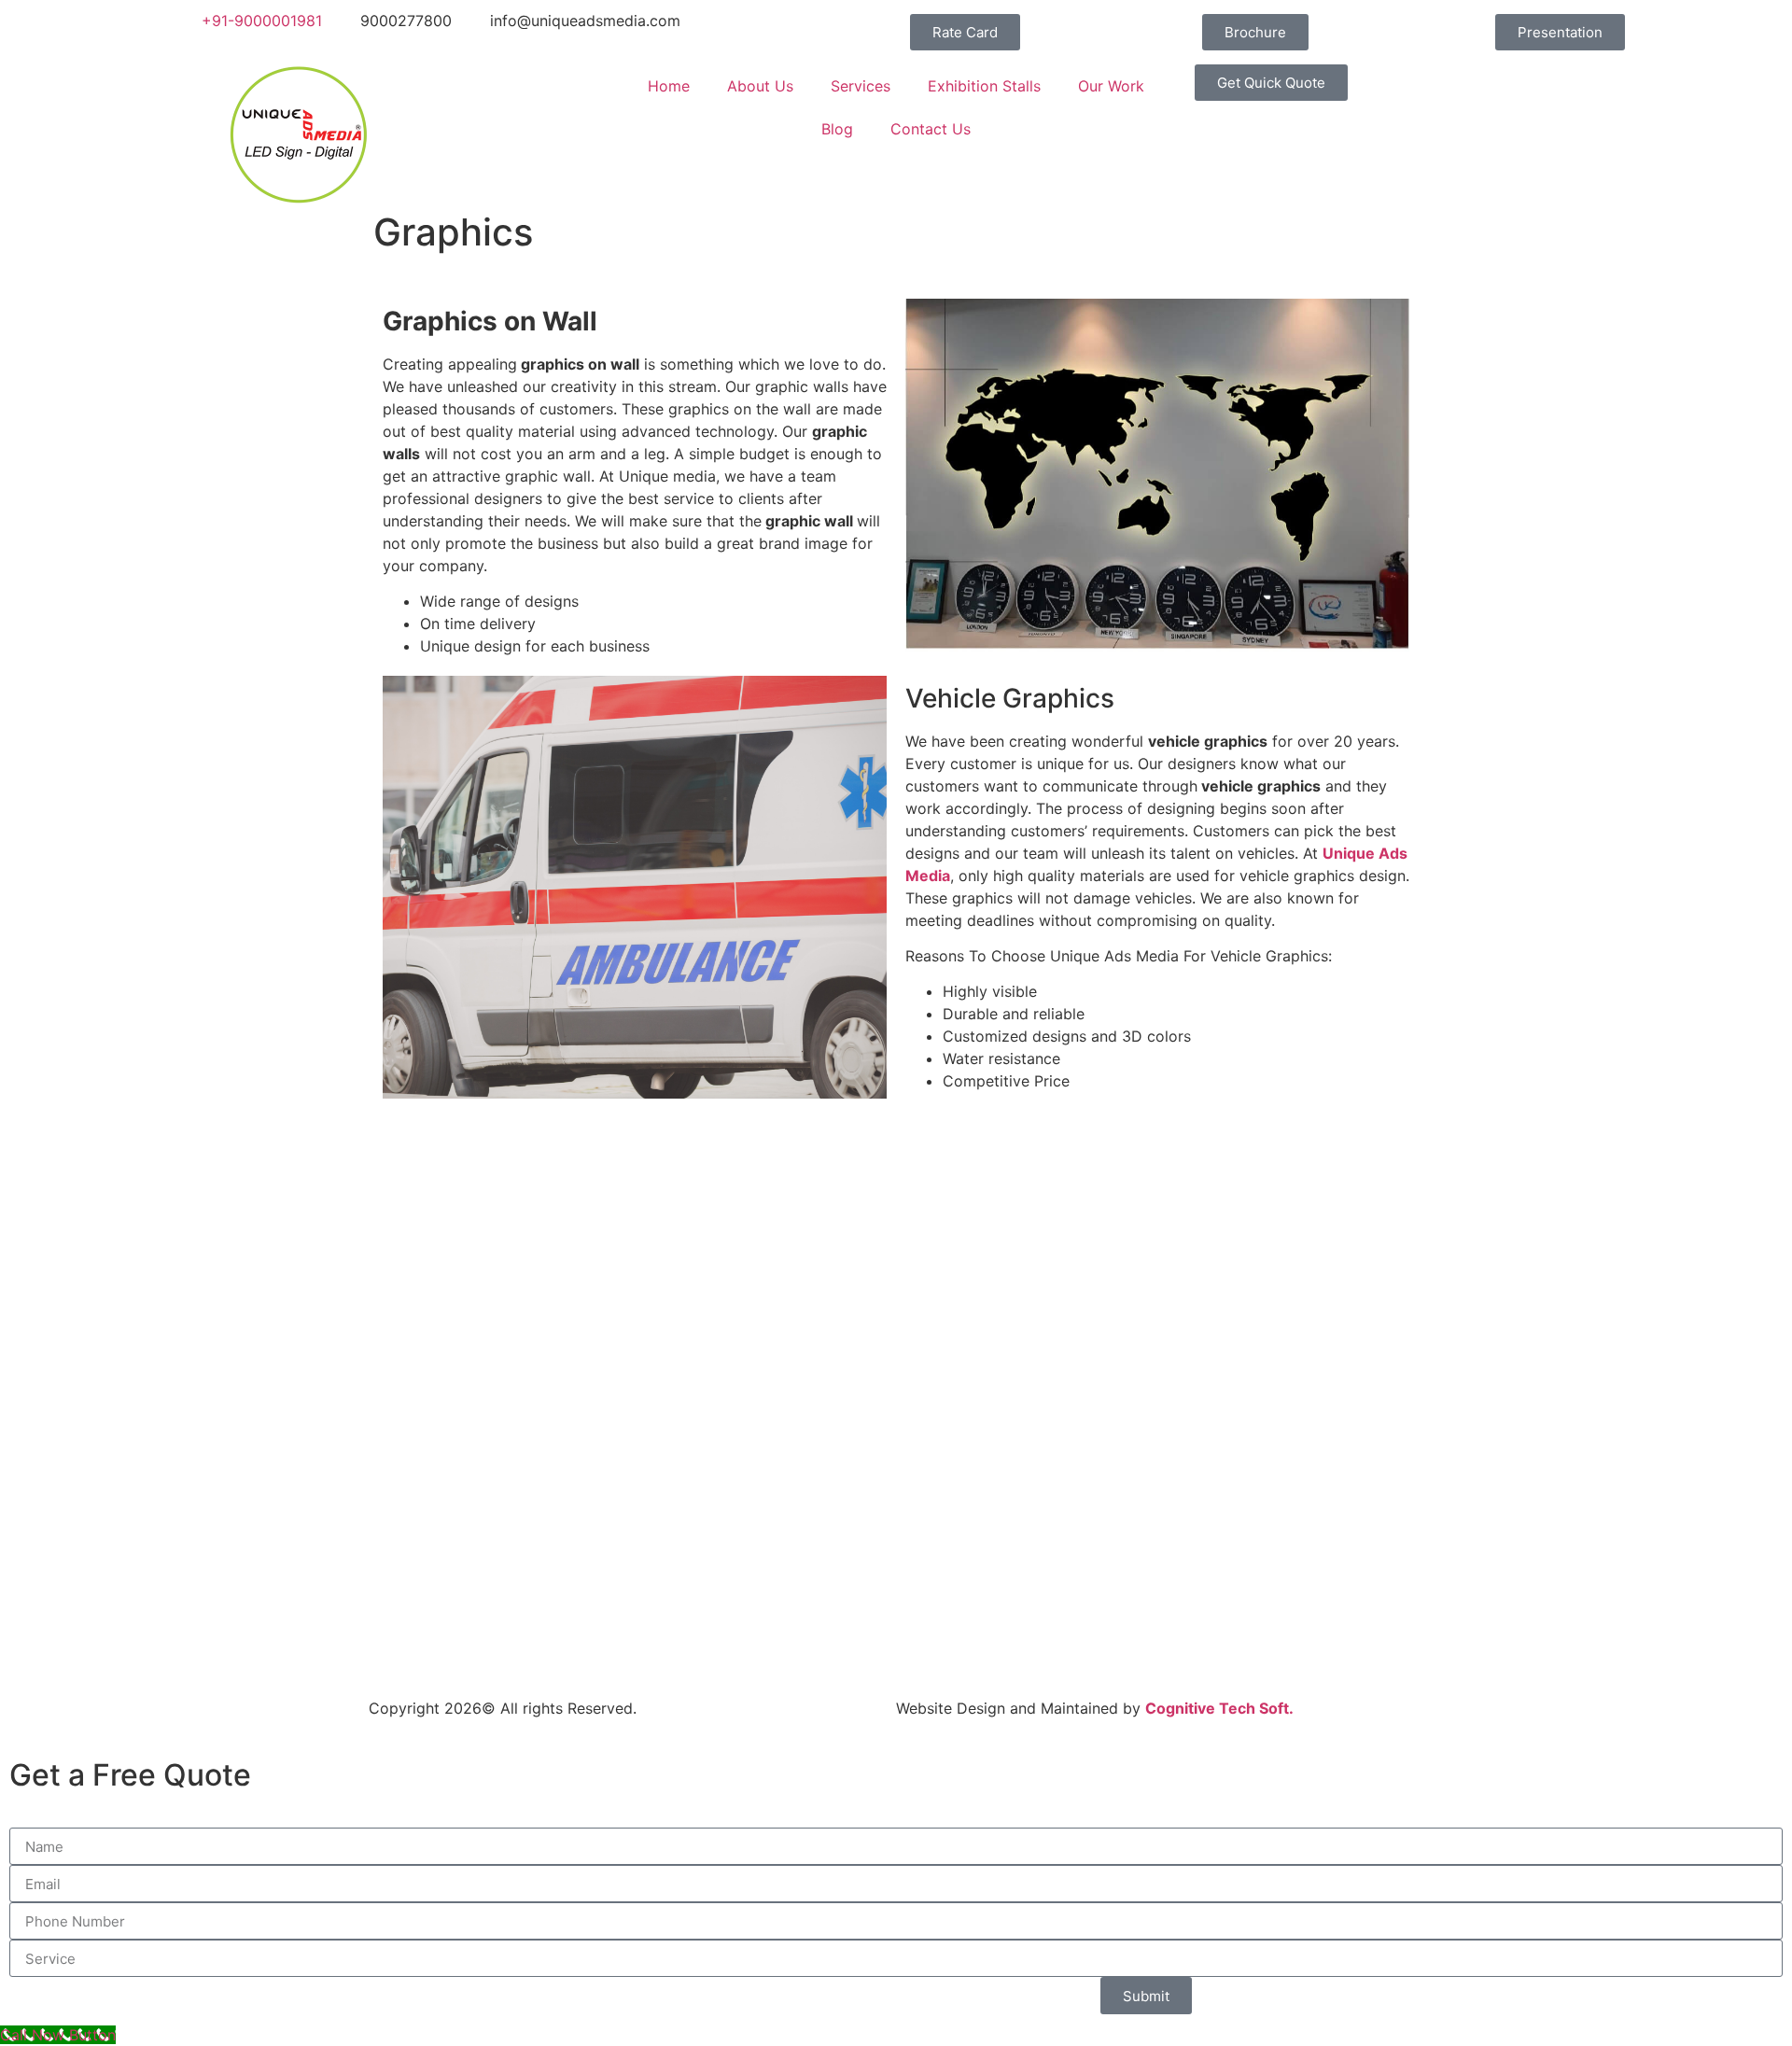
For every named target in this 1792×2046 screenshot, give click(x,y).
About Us (760, 86)
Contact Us (931, 129)
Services (861, 86)
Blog (837, 129)
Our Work (1111, 86)
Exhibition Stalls (984, 86)
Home (669, 86)
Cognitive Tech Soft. (1219, 1708)
